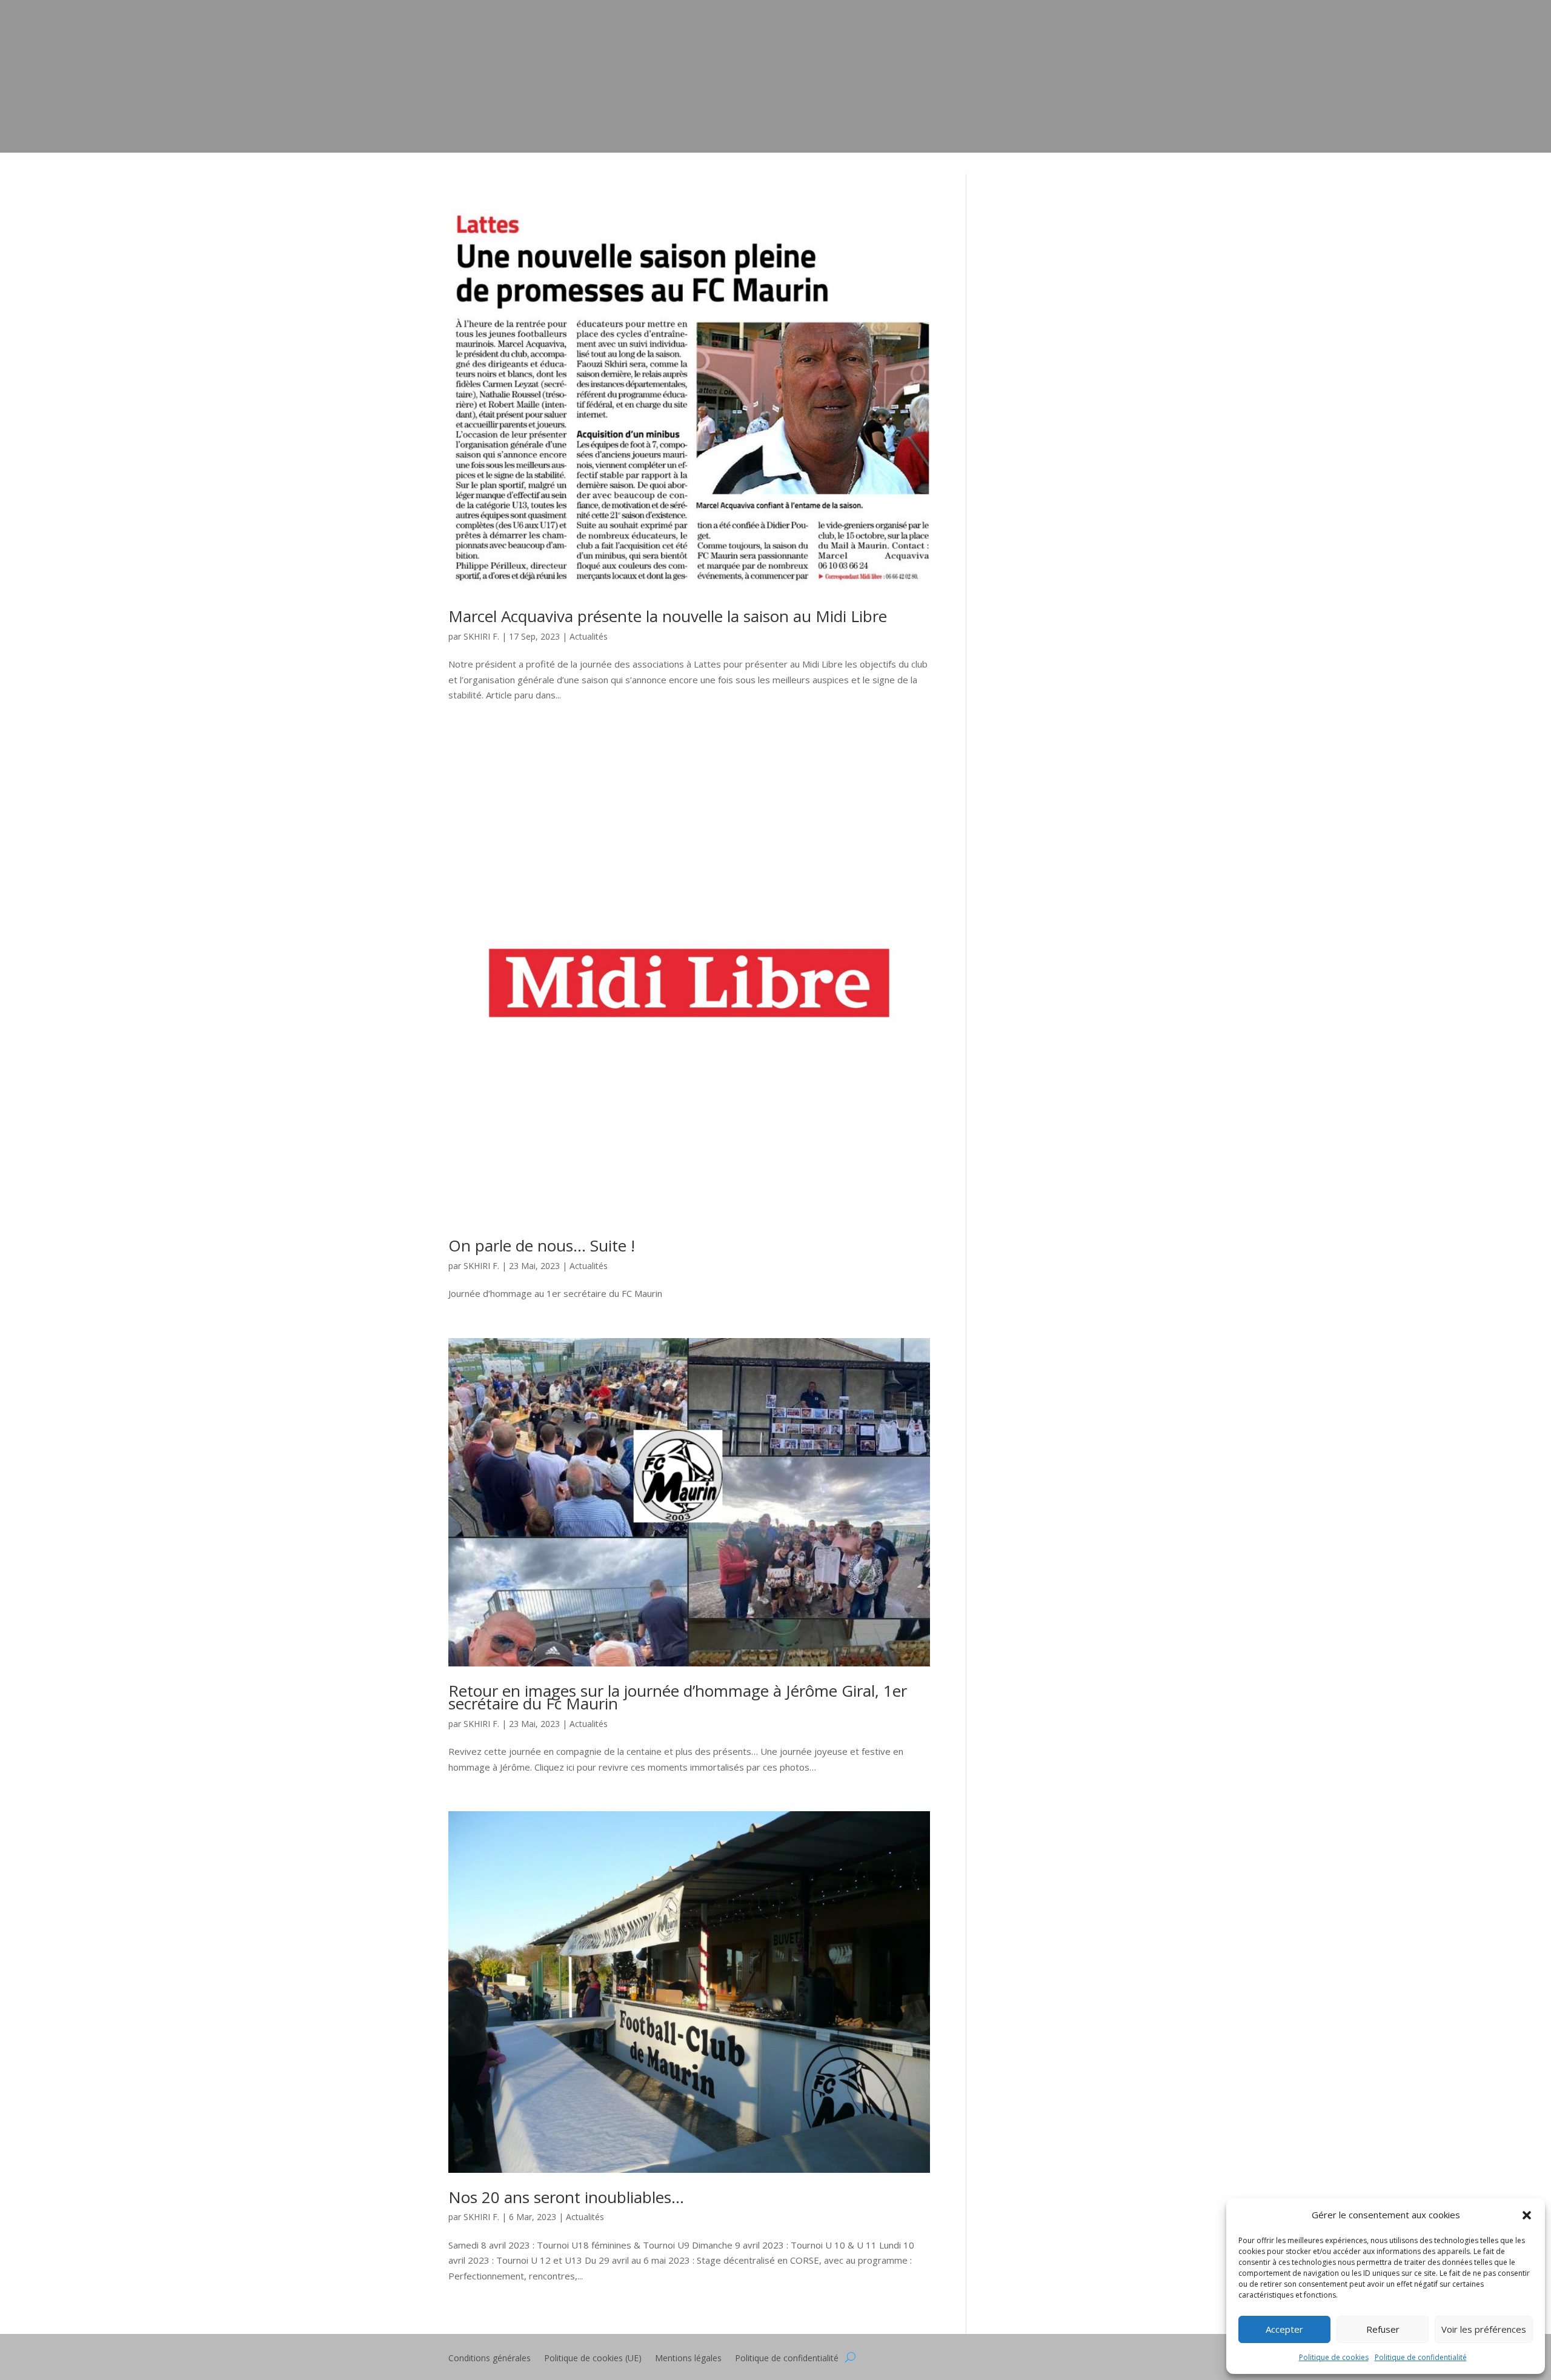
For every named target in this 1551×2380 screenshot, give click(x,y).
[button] (1527, 2215)
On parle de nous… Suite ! (542, 1245)
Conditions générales (490, 2359)
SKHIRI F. (481, 636)
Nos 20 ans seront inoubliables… (566, 2197)
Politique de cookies (1334, 2357)
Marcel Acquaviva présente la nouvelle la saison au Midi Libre (668, 616)
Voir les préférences (1484, 2329)
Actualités (589, 636)
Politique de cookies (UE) (593, 2359)
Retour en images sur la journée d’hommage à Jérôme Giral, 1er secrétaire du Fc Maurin (678, 1697)
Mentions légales (688, 2359)
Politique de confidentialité (1421, 2357)
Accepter (1284, 2329)
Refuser (1383, 2329)
